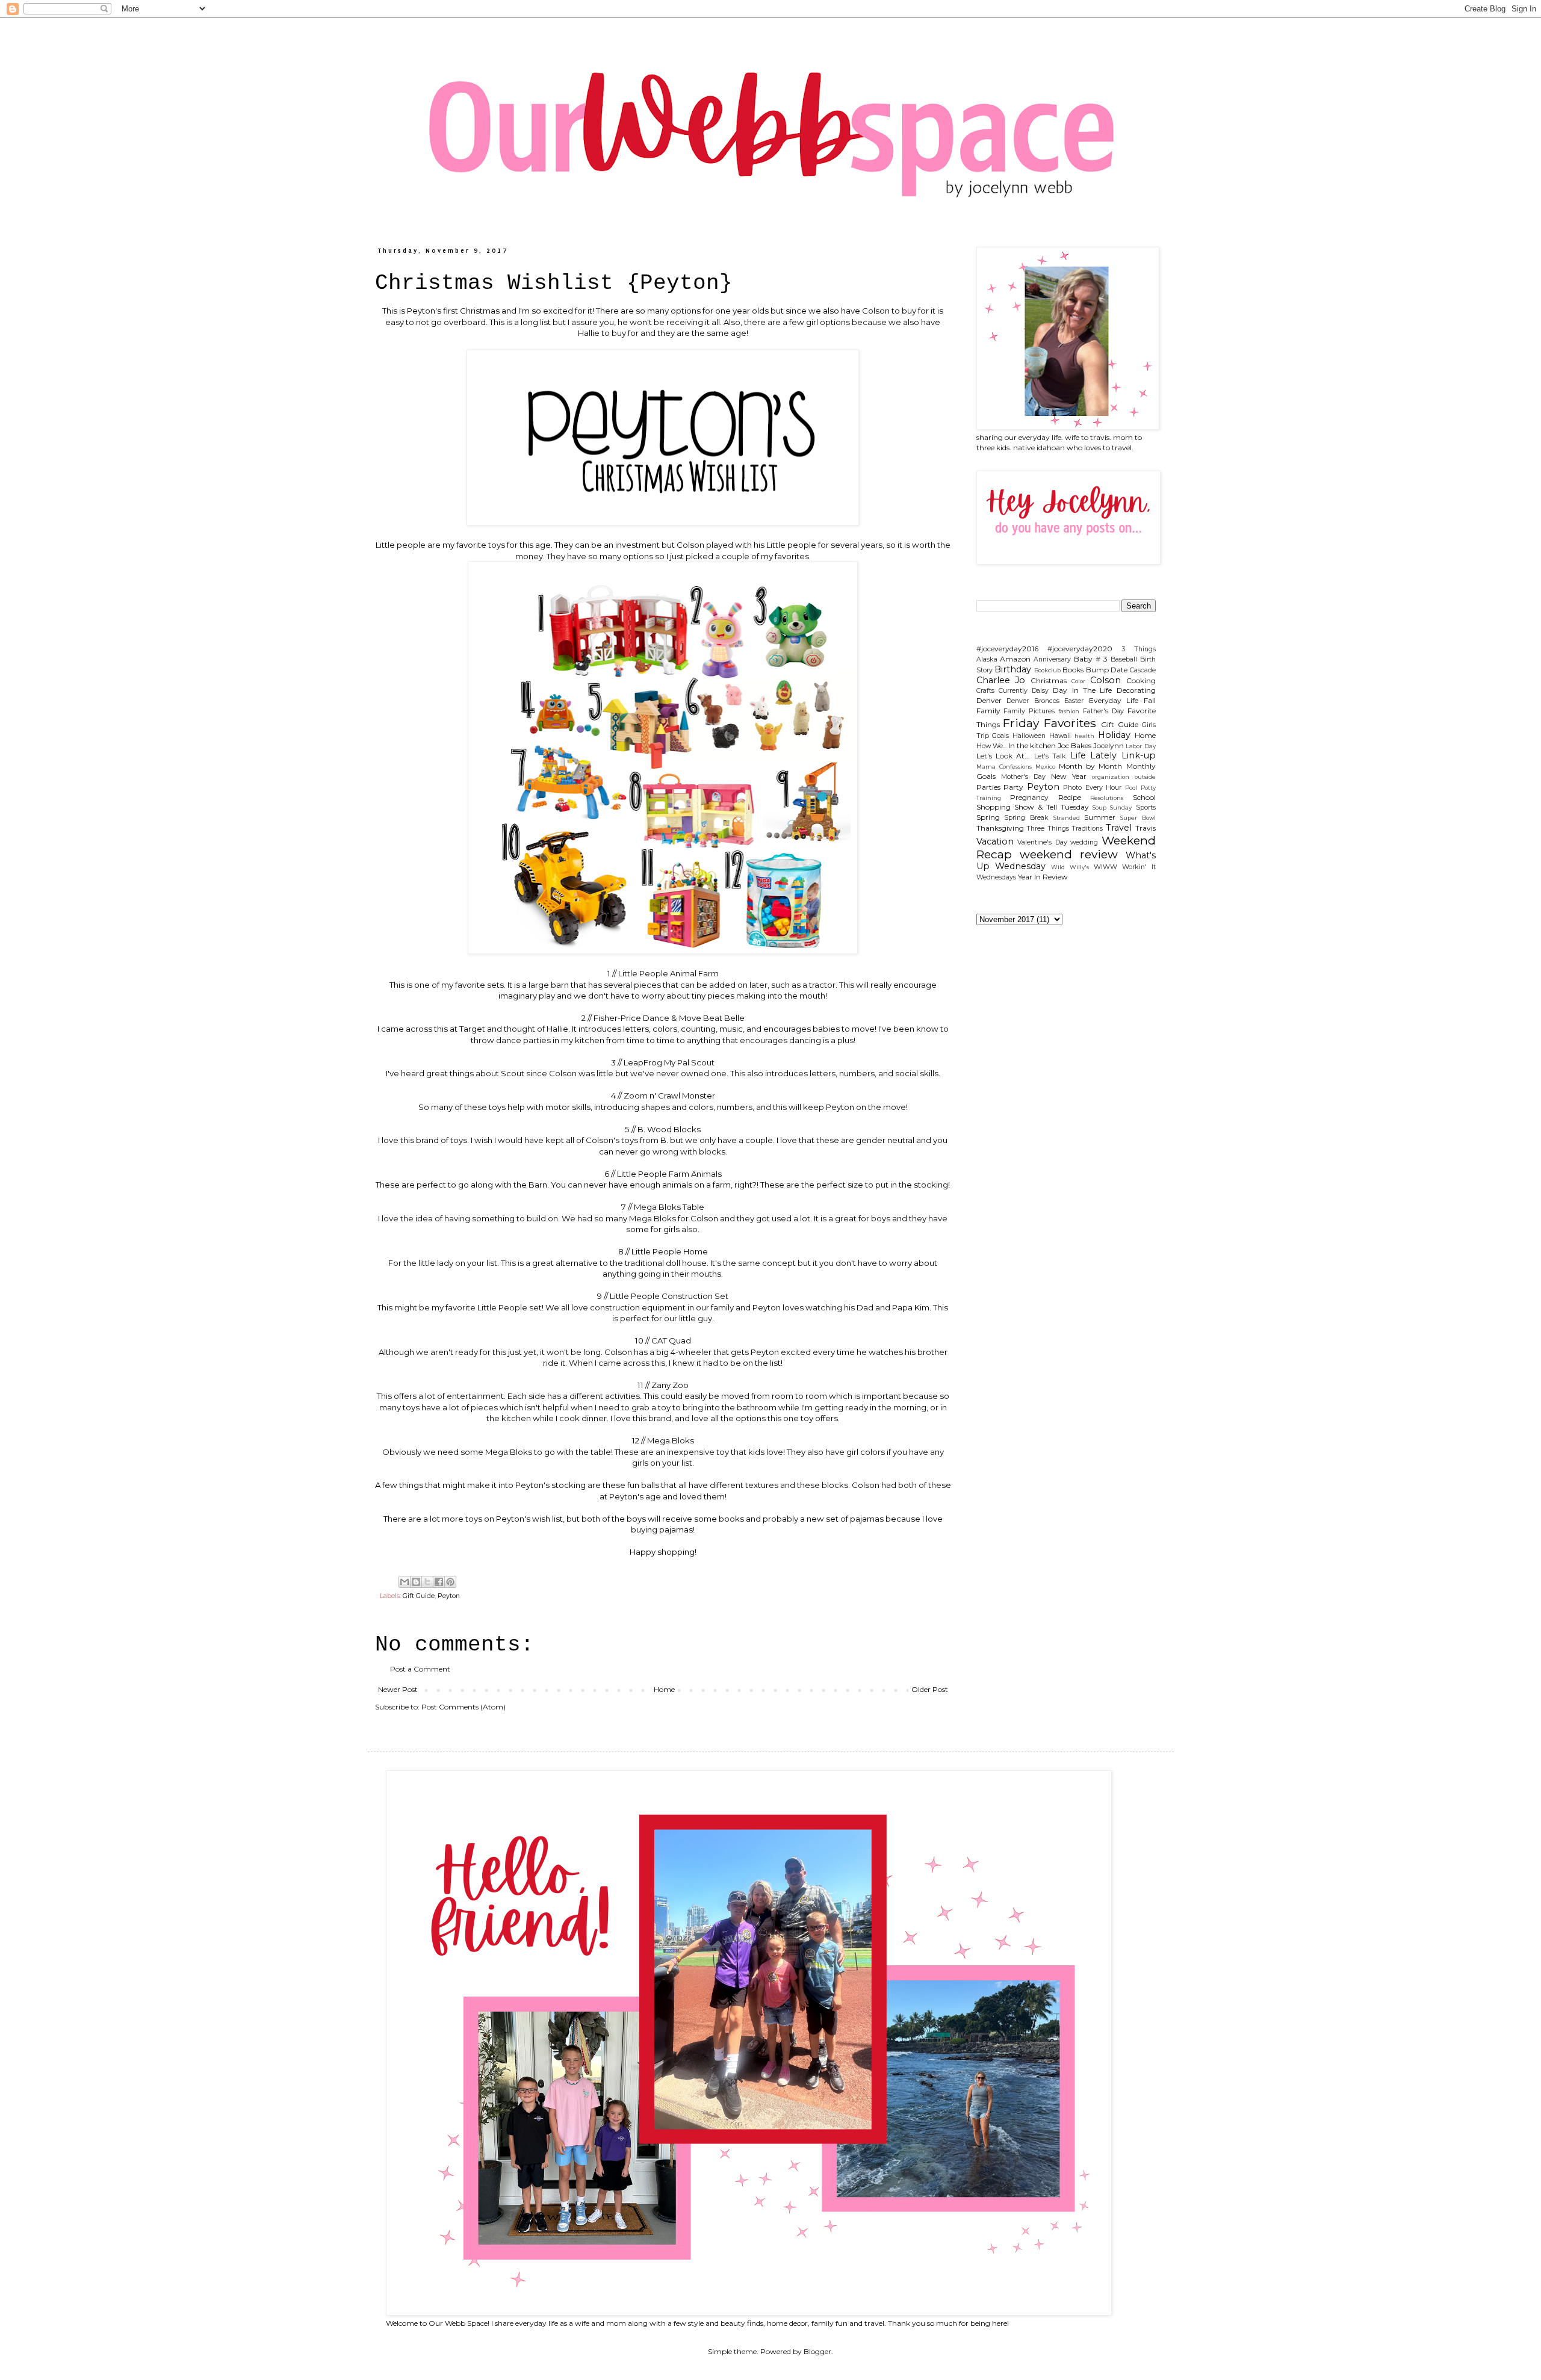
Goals (1000, 736)
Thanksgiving (1000, 828)
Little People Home (670, 1251)
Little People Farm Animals (669, 1174)
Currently (1013, 691)
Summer (1100, 817)
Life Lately (1093, 755)
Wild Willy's (1070, 867)
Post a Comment (420, 1669)
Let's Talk (1050, 756)
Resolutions (1107, 798)
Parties (988, 787)
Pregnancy (1029, 797)
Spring (988, 817)
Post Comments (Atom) (464, 1707)
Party (1013, 787)
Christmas (1049, 680)
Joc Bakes (1074, 745)
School (1144, 797)
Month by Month (1090, 766)
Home (664, 1689)
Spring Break (1026, 818)
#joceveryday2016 (1007, 649)
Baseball (1124, 659)
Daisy (1040, 691)
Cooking (1141, 680)
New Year (1069, 776)
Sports (1146, 807)
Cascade (1143, 670)
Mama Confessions (1004, 767)
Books (1073, 670)
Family (988, 711)
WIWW (1105, 867)
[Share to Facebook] (439, 1582)
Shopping (994, 807)
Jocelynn (1108, 745)
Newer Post (398, 1689)
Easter (1074, 701)
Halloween (1029, 736)
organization (1111, 777)
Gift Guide (419, 1596)
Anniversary (1052, 659)
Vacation (995, 841)
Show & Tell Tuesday (1052, 807)
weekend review (1069, 854)
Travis (1146, 828)
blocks (834, 1485)
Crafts (985, 691)
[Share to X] (427, 1582)
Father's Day (1103, 711)
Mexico (1045, 767)
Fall (1150, 700)
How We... (991, 746)
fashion (1069, 711)
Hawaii (1060, 736)
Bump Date (1107, 670)
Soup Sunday (1112, 807)
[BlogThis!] (416, 1582)
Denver (989, 700)
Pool (1131, 788)
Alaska (987, 659)
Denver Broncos (1033, 701)
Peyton (449, 1596)
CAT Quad (671, 1340)
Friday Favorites (1050, 723)
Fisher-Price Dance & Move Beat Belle (668, 1018)
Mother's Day (1023, 777)
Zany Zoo (669, 1385)
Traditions (1087, 829)
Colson (1105, 680)
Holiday (1114, 735)
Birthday (1013, 669)
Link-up (1139, 755)
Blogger (817, 2351)
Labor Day (1140, 746)
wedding (1084, 842)
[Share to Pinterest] (450, 1582)
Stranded (1067, 818)
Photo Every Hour (1092, 788)
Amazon (1015, 659)
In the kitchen (1032, 745)
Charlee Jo (1001, 680)
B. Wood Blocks (668, 1129)
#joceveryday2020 (1080, 649)
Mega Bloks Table (668, 1207)
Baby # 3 (1091, 659)
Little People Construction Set (669, 1296)
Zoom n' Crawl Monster (669, 1095)
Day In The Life (1082, 690)
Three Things (1048, 829)
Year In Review (1043, 877)
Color (1078, 681)
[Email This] (405, 1582)
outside (1145, 777)
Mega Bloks (670, 1440)
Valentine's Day (1042, 842)
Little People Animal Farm (668, 973)
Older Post (930, 1689)
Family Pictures (1029, 711)
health (1084, 736)
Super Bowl (1138, 818)
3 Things (1139, 649)
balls (650, 1485)
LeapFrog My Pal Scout (668, 1062)
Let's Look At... (1003, 756)
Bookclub (1047, 670)
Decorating (1136, 690)
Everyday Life (1114, 700)
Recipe (1070, 797)
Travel (1119, 828)
